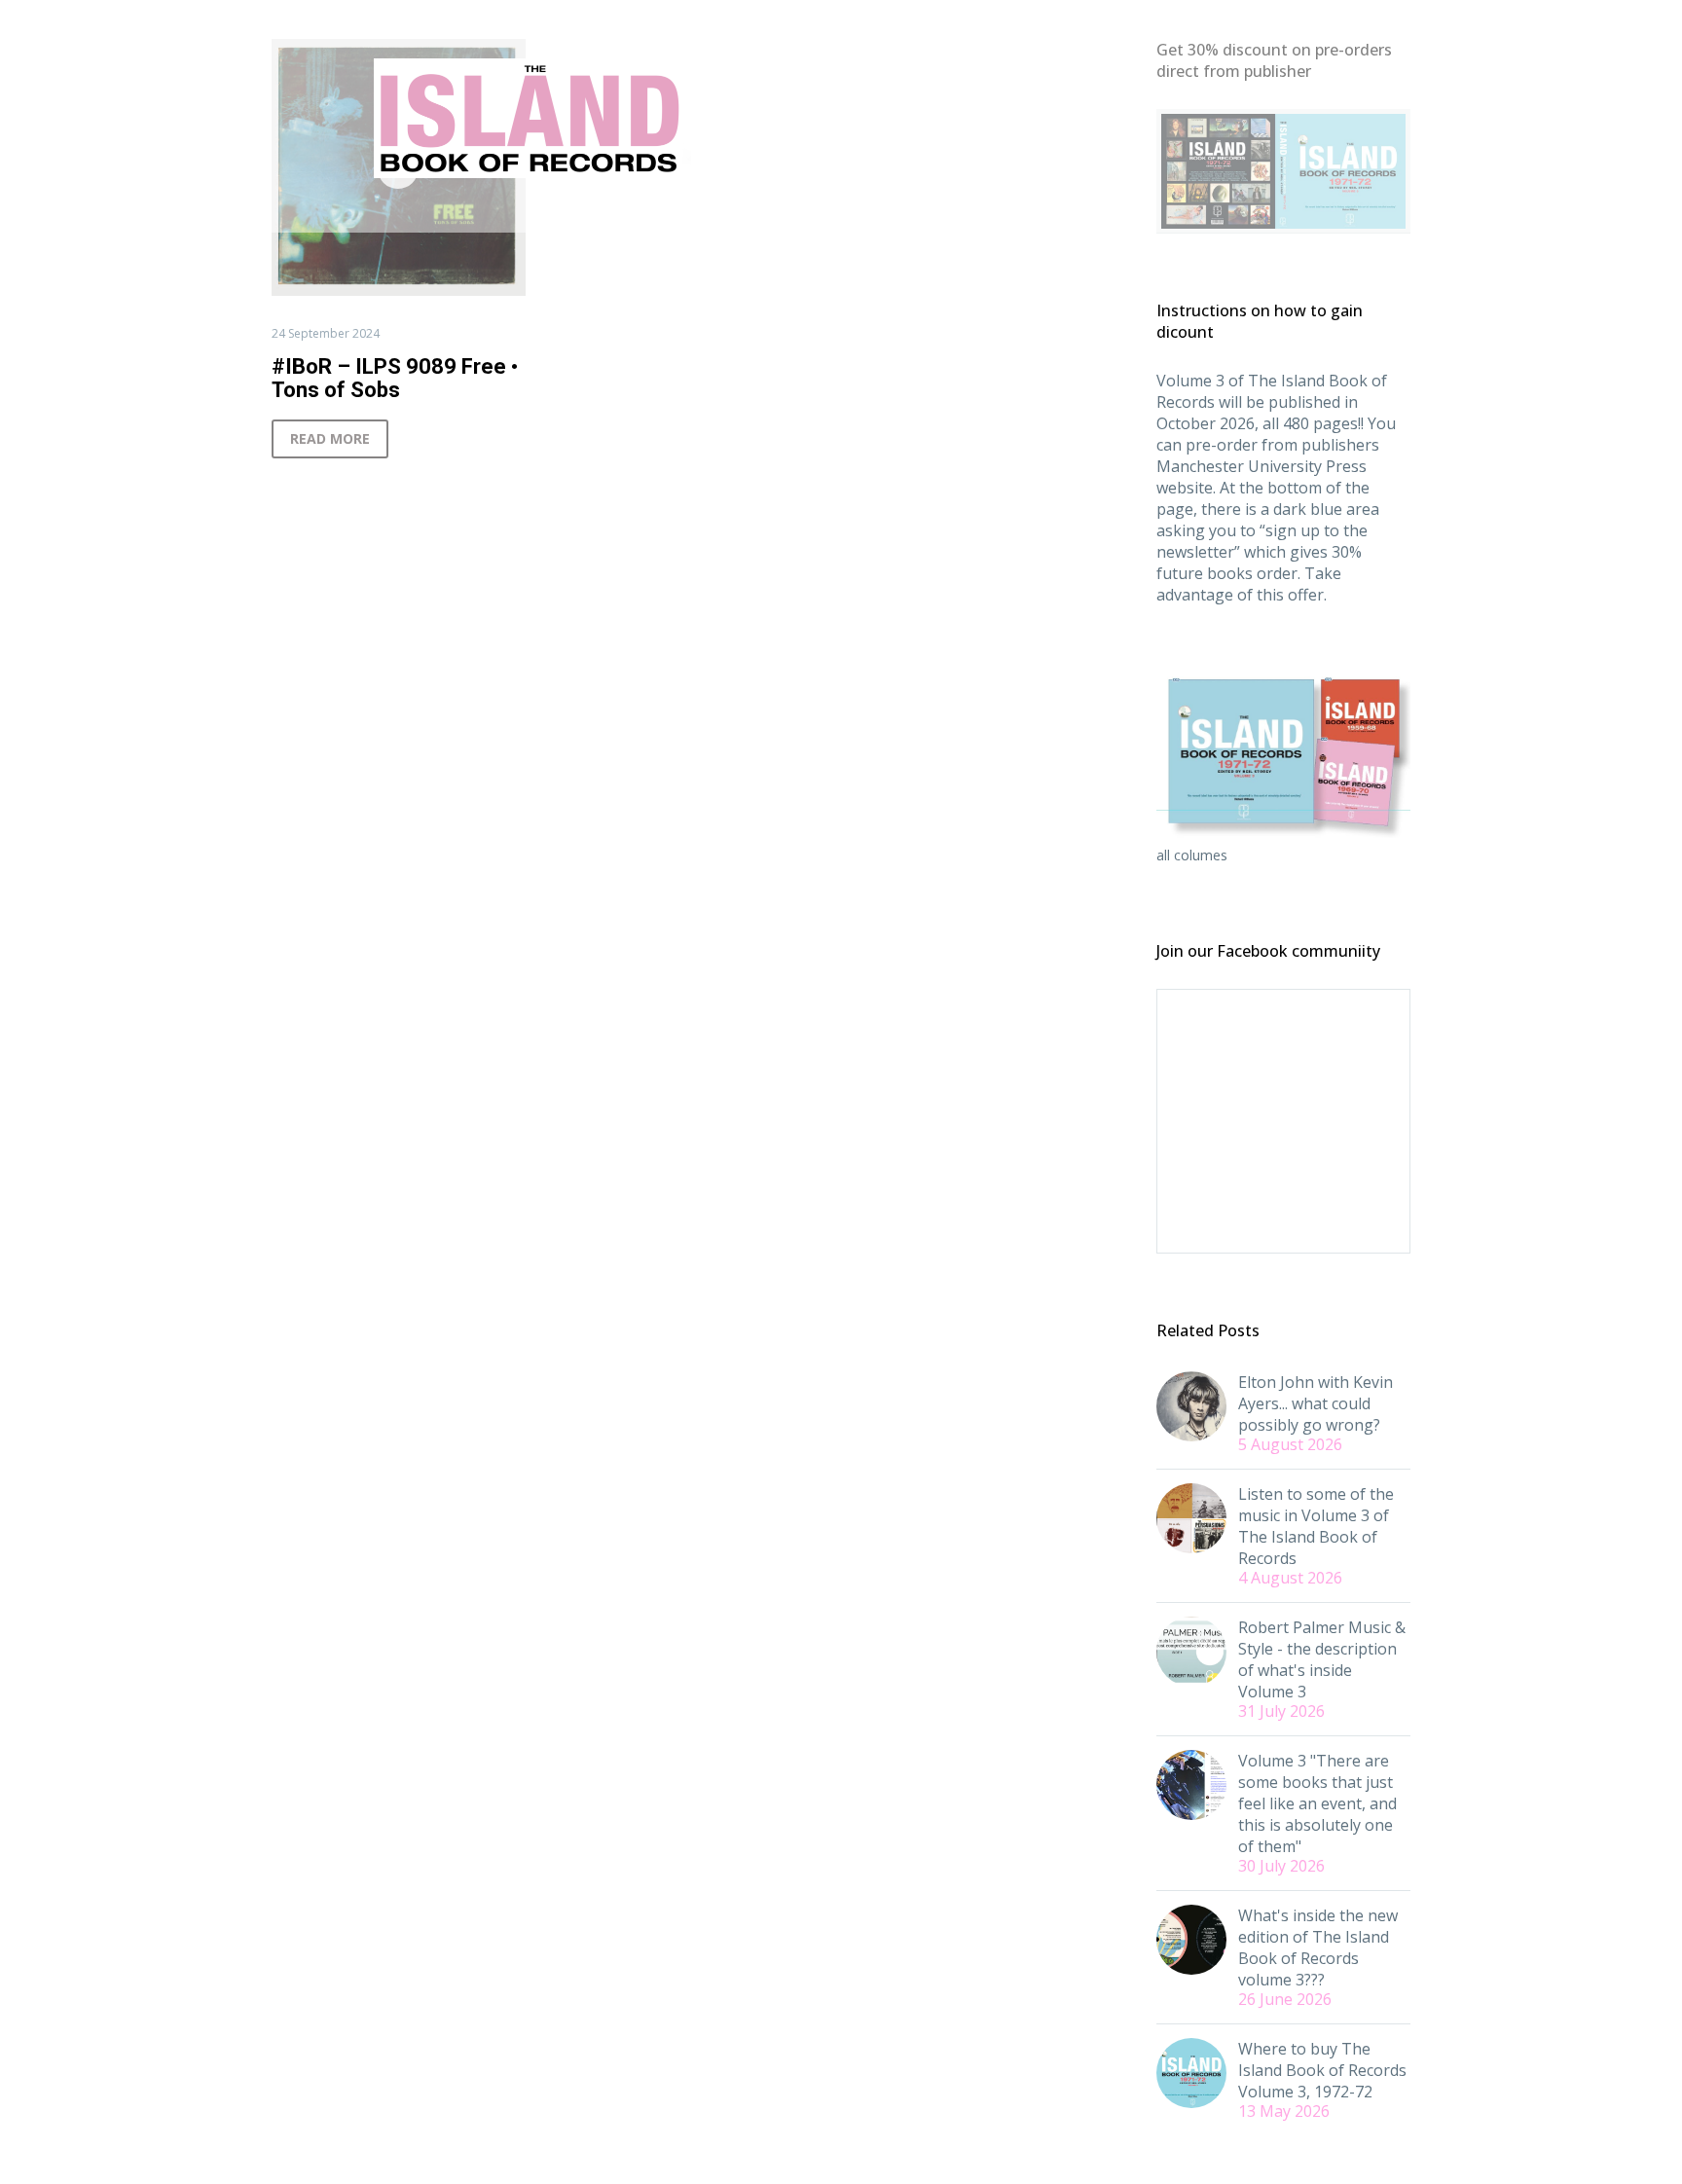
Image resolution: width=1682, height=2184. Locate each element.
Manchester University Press (1261, 466)
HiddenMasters (1088, 210)
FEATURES (651, 210)
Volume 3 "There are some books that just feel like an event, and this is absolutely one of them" (1317, 1803)
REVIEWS (753, 210)
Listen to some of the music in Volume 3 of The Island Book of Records (1316, 1526)
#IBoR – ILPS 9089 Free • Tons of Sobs (395, 378)
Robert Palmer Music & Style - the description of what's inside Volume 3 (1322, 1659)
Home (560, 210)
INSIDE (975, 210)
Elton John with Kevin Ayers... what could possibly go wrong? (1316, 1403)
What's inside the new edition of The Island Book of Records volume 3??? (1318, 1947)
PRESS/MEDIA (867, 210)
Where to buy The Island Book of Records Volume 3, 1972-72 (1322, 2070)
